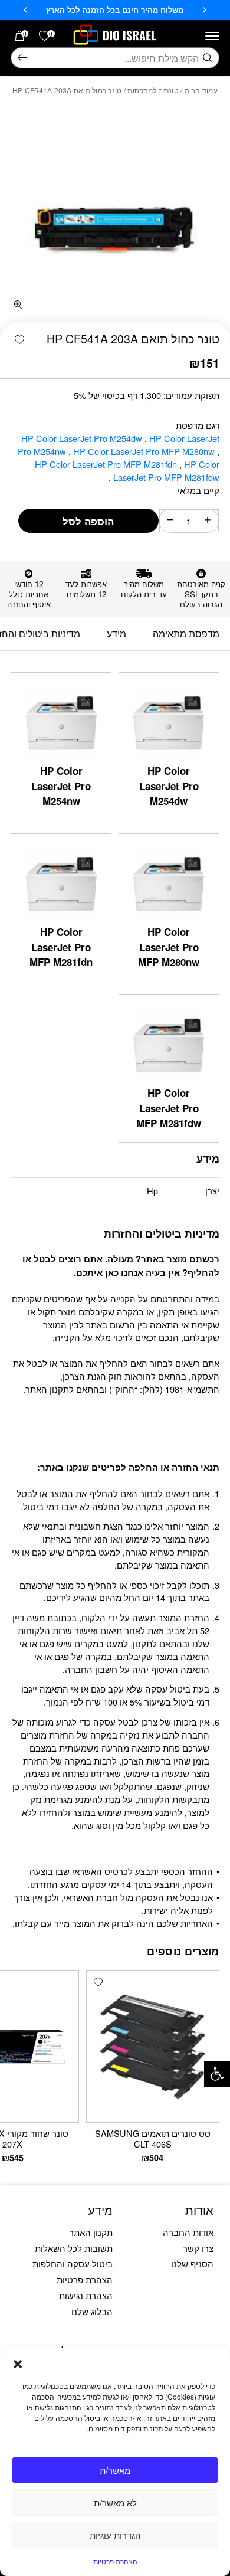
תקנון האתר (91, 2232)
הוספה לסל (88, 521)
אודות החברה (188, 2232)
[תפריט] (212, 36)
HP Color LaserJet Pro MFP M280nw (145, 451)
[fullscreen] (19, 305)
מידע (116, 633)
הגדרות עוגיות (115, 2535)
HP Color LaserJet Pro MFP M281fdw (165, 471)
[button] (217, 2074)
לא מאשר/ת (115, 2503)
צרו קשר (198, 2248)
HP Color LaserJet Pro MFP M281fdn (107, 464)
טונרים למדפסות (153, 90)
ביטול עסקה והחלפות (73, 2264)
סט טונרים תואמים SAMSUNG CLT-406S (153, 2138)
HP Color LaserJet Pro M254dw (83, 438)
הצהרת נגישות (86, 2295)
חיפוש (22, 58)
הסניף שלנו (192, 2264)
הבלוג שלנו (92, 2311)
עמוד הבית (201, 90)
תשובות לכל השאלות (74, 2248)
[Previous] (205, 10)
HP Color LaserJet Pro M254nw (61, 786)
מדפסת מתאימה (186, 633)
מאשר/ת (115, 2470)
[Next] (25, 10)
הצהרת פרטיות (115, 2561)
